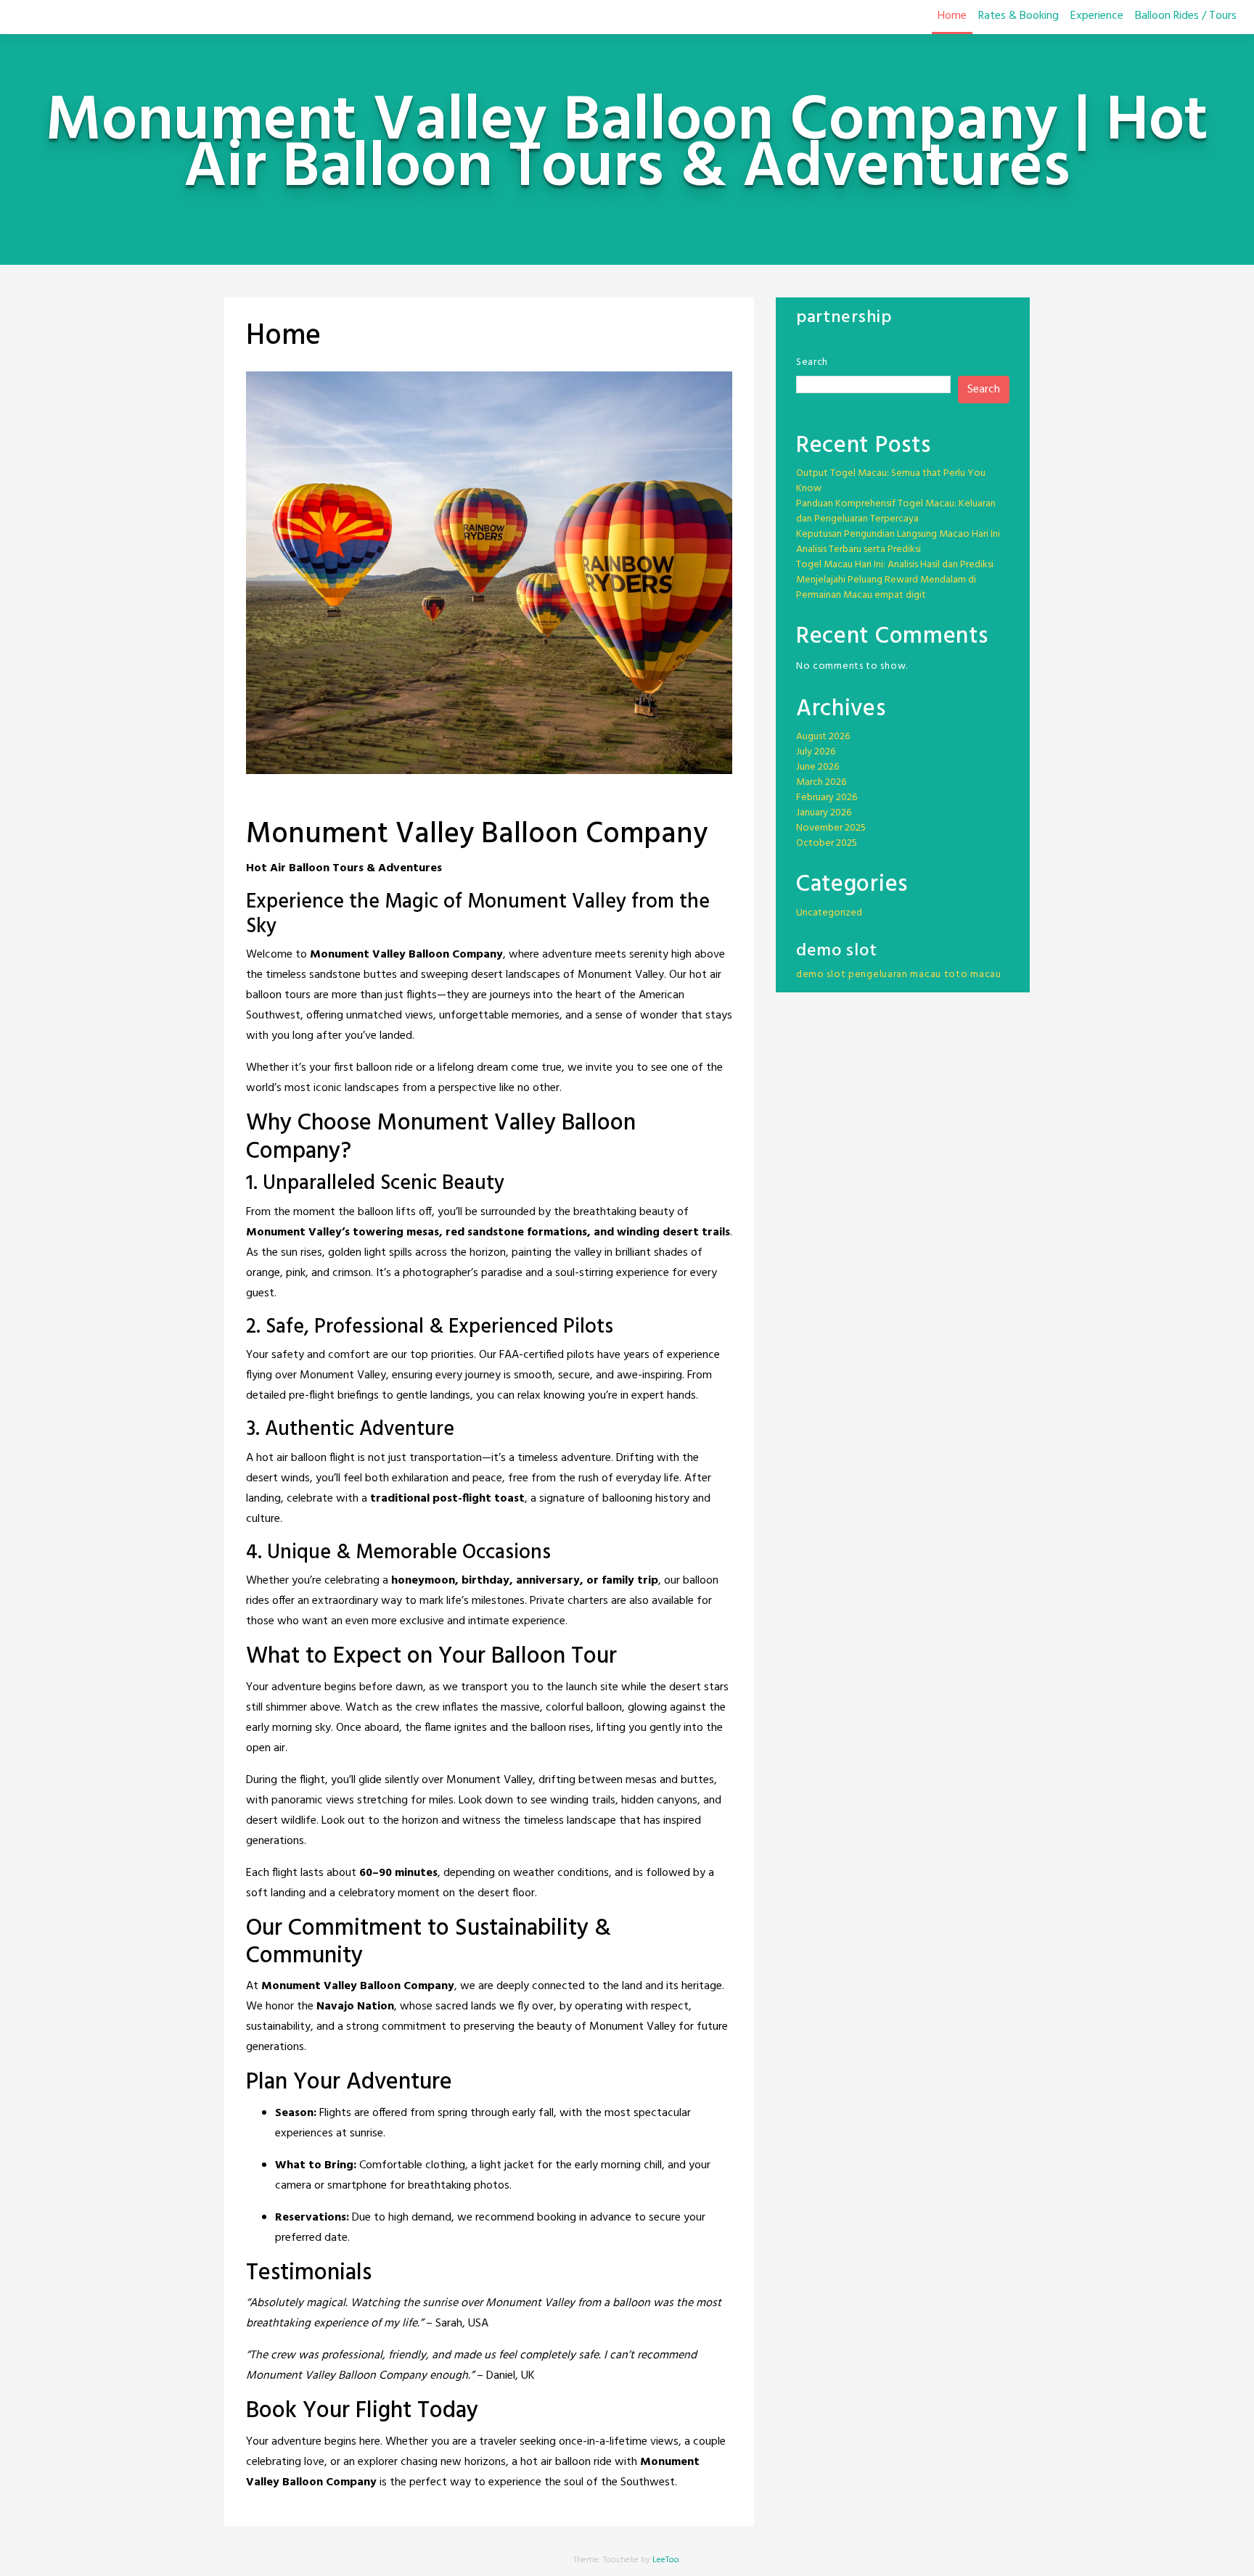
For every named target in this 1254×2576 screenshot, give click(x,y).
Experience (1097, 16)
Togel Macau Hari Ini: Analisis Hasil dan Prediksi (895, 565)
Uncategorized (829, 913)
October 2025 (827, 843)
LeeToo (666, 2560)
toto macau (973, 975)
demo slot (821, 975)
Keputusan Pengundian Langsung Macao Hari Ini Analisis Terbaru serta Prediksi (898, 542)
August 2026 (823, 737)
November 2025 (831, 828)
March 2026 (821, 782)
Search (812, 362)
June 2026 (817, 767)
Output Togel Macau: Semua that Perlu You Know (891, 481)
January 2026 (824, 813)
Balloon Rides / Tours (1186, 16)
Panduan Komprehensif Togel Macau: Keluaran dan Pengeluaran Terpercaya (896, 511)
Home (952, 16)
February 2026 (827, 798)
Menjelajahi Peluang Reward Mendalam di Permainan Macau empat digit (886, 588)
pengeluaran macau (895, 975)
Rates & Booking (1019, 16)
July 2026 (816, 752)
